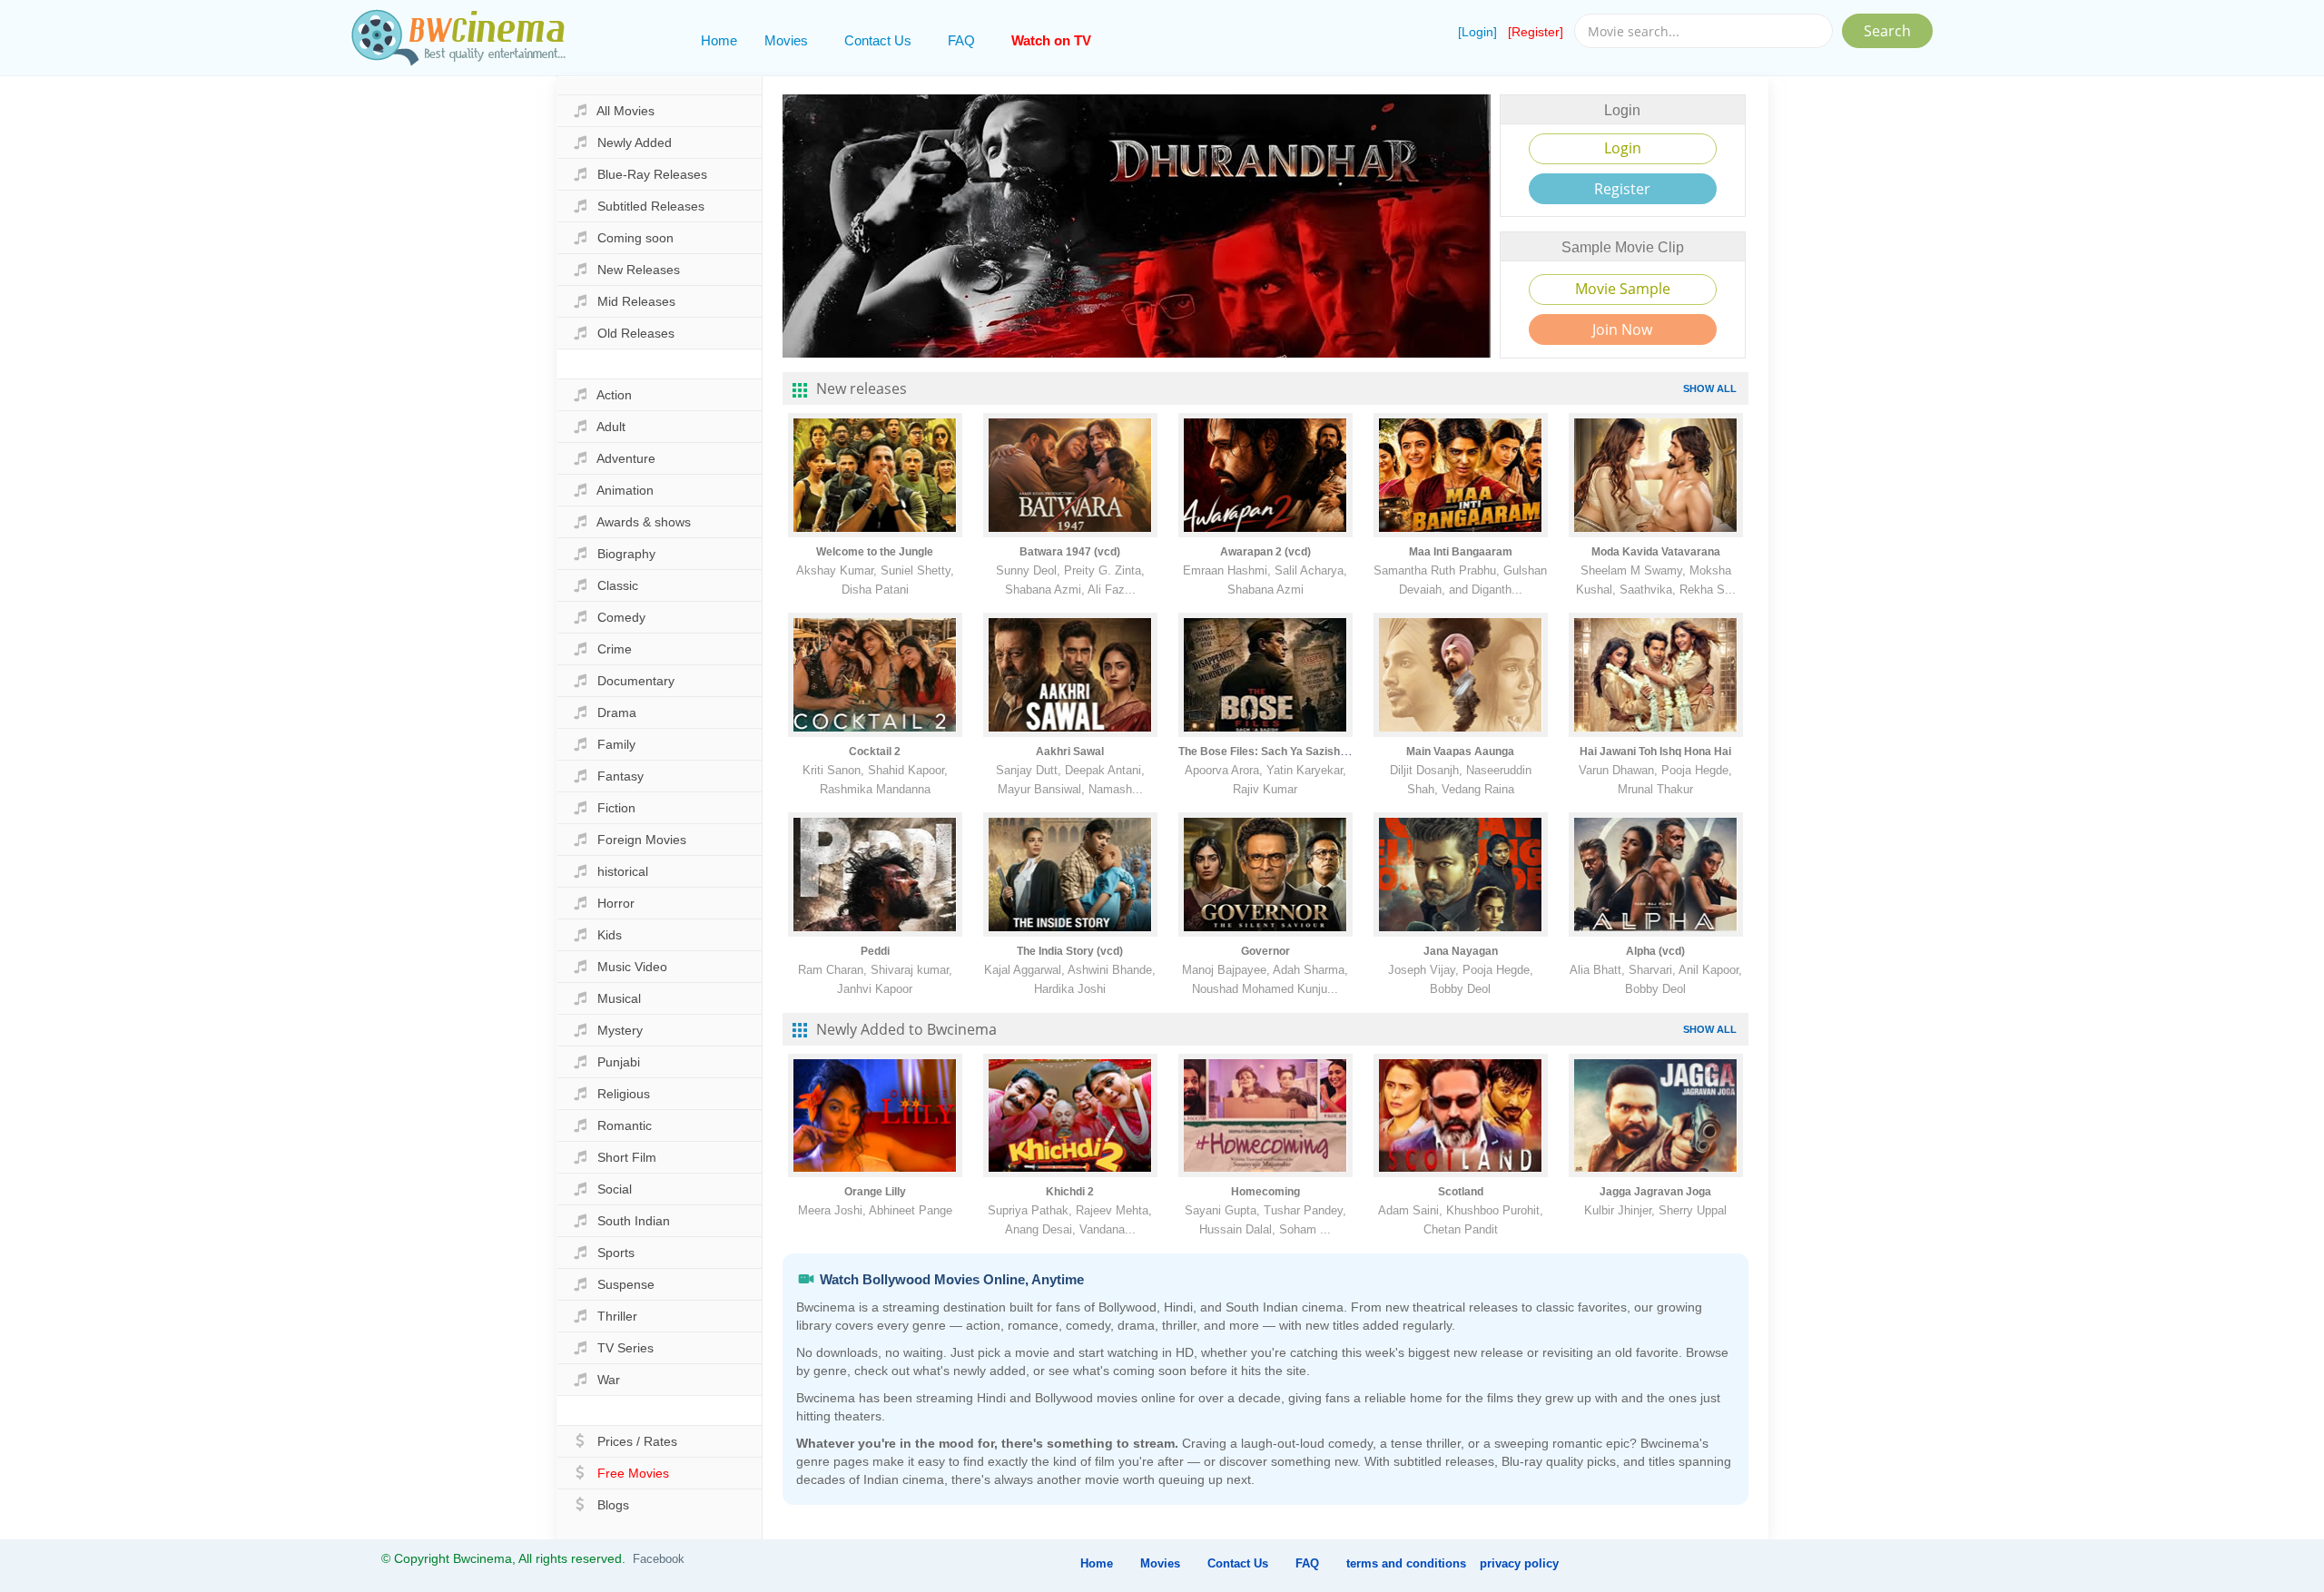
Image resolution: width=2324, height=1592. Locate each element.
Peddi (875, 951)
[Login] (1477, 32)
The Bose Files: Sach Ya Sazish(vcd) (1272, 752)
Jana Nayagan (1461, 951)
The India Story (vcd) (1070, 951)
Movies (786, 40)
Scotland (1461, 1192)
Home (719, 40)
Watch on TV (1051, 40)
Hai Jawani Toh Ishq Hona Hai (1655, 752)
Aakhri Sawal (1070, 752)
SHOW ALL (1710, 388)
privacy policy (1519, 1563)
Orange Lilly (875, 1192)
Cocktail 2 (875, 752)
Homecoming (1265, 1192)
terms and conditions (1406, 1563)
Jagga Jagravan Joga (1655, 1192)
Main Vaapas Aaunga (1460, 752)
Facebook (659, 1559)
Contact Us (878, 40)
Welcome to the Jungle (875, 552)
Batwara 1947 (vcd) (1070, 552)
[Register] (1536, 32)
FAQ (961, 40)
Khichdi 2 (1070, 1192)
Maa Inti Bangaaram (1461, 552)
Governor (1265, 951)
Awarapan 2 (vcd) (1265, 552)
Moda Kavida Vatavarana (1656, 552)
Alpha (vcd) (1655, 951)
